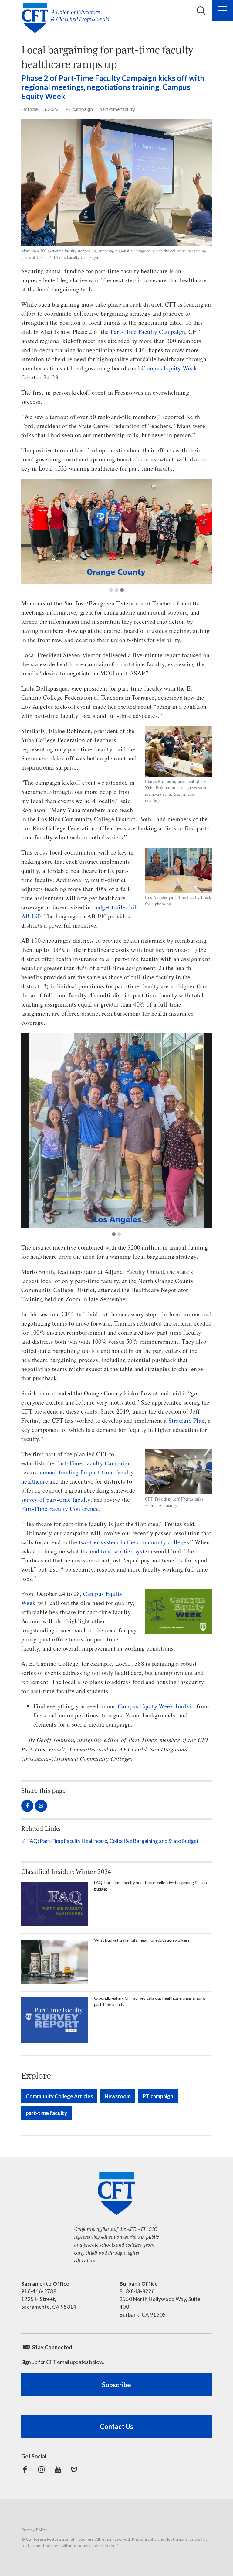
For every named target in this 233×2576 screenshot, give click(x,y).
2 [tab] (116, 590)
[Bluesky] (74, 2470)
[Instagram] (41, 2470)
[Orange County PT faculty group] (116, 531)
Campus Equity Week (169, 368)
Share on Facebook (27, 1806)
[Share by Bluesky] (41, 1806)
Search (201, 11)
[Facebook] (25, 2470)
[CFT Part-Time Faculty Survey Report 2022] (55, 2020)
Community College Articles (59, 2096)
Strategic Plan (187, 1420)
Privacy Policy (34, 2530)
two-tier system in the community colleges (134, 1542)
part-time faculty (117, 109)
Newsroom (118, 2096)
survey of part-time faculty (56, 1499)
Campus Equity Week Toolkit (155, 1706)
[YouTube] (58, 2470)
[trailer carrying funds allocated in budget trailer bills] (55, 1962)
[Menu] (222, 11)
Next (202, 531)
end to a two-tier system (121, 1551)
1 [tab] (111, 590)
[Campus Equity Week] (178, 1612)
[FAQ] (55, 1904)
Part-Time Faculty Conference (60, 1509)
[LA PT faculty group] (116, 1130)
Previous (31, 531)
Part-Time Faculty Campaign (148, 332)
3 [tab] (122, 590)
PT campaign (79, 109)
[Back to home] (67, 18)
